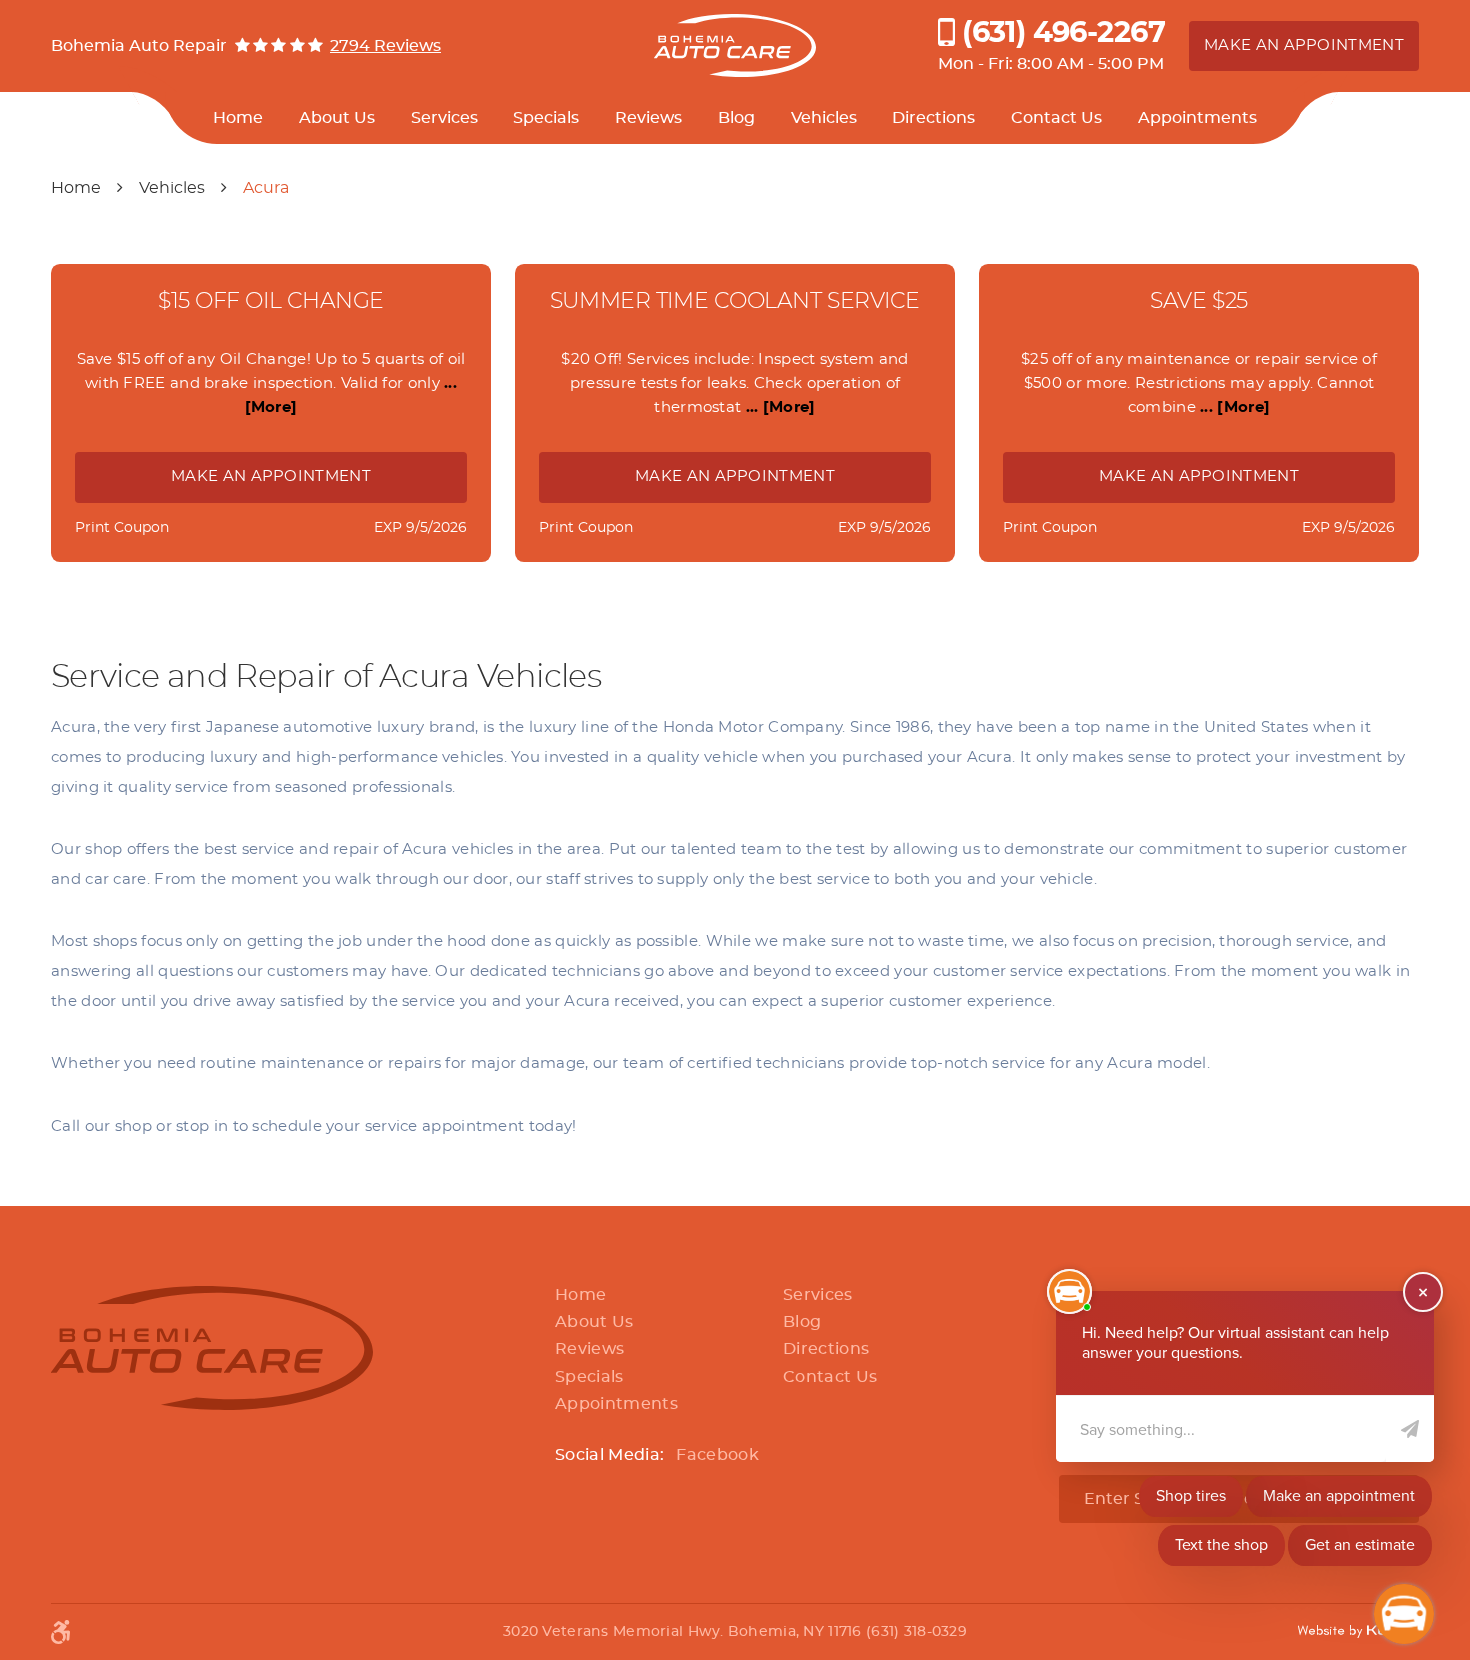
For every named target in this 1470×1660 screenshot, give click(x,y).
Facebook (717, 1455)
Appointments (1197, 118)
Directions (933, 118)
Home (238, 118)
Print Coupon (122, 528)
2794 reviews (385, 46)
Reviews (648, 118)
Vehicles (824, 118)
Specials (546, 118)
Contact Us (1056, 118)
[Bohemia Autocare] (735, 45)
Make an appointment (1304, 45)
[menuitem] (238, 118)
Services (444, 118)
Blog (736, 118)
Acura (266, 188)
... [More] (778, 407)
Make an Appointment (271, 476)
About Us (337, 118)
